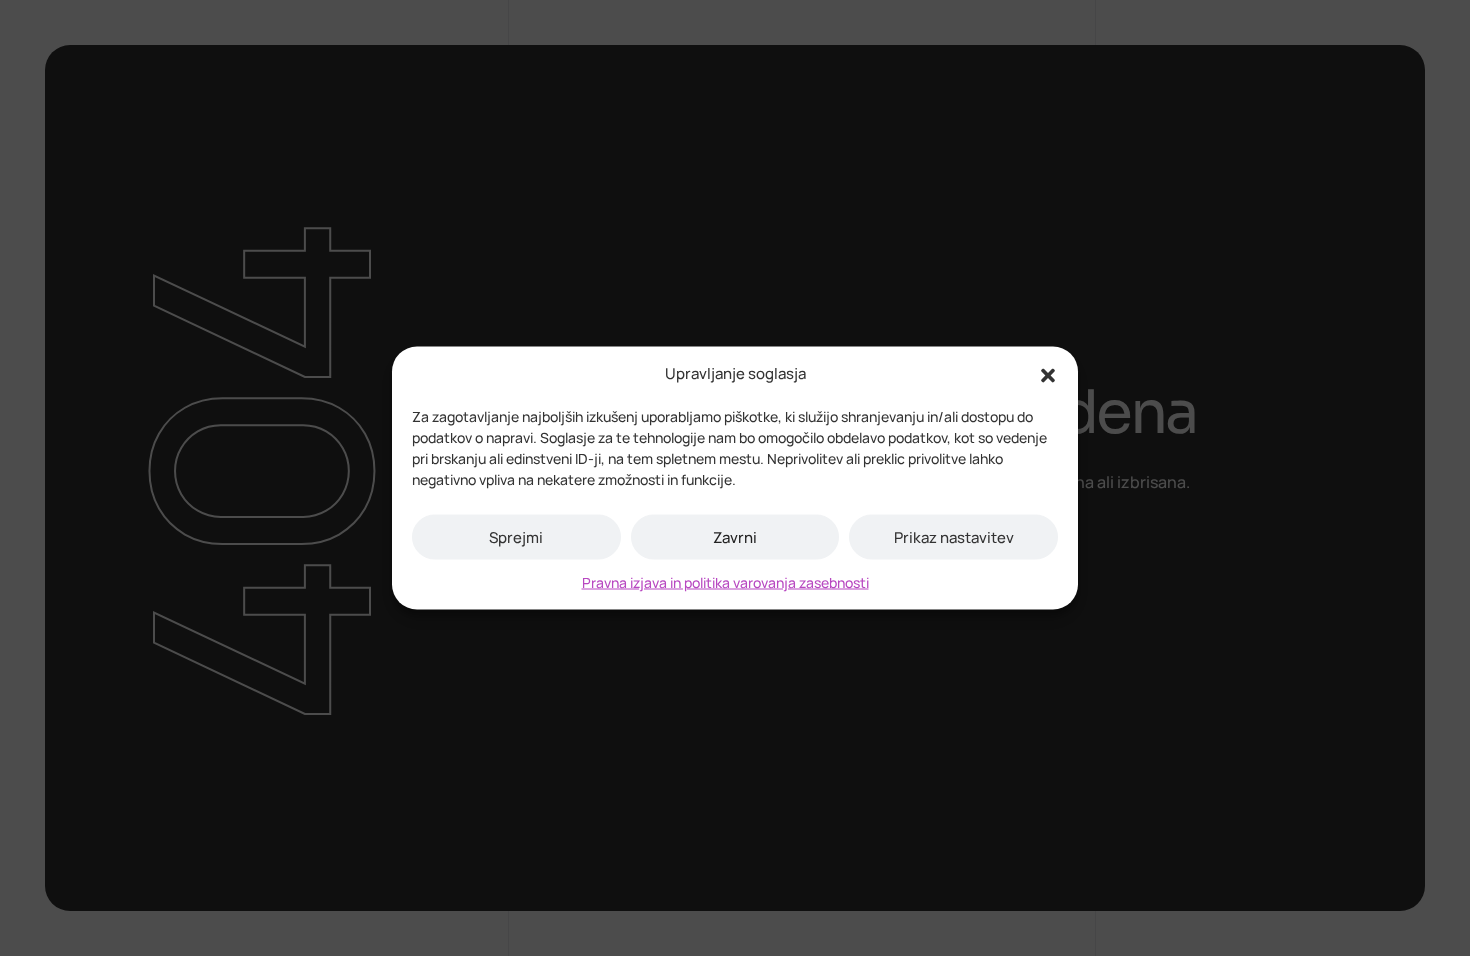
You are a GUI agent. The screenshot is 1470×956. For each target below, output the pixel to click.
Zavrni (735, 536)
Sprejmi (516, 536)
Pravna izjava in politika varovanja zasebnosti (725, 582)
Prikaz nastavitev (954, 536)
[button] (1048, 374)
